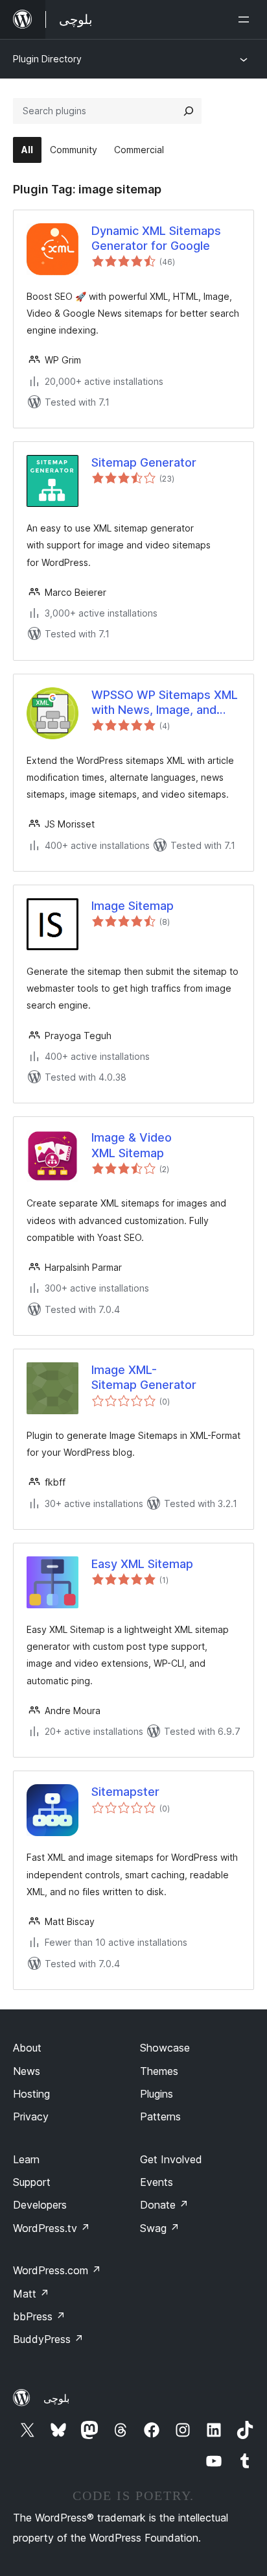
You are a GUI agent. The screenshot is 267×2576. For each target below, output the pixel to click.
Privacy (31, 2116)
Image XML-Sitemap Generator (144, 1377)
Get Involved (171, 2159)
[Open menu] (246, 19)
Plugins (157, 2094)
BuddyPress (48, 2339)
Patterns (160, 2116)
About (27, 2048)
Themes (159, 2071)
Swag (160, 2228)
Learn (26, 2159)
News (27, 2071)
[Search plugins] (189, 111)
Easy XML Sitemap (142, 1564)
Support (32, 2182)
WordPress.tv (52, 2228)
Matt (31, 2294)
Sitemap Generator (144, 462)
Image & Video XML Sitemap (132, 1145)
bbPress (39, 2316)
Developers (40, 2205)
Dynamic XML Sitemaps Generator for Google (156, 238)
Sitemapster (125, 1792)
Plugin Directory (47, 59)
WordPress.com (57, 2270)
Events (157, 2182)
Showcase (165, 2048)
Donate (164, 2205)
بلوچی (56, 2398)
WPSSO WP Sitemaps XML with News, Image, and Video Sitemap (165, 703)
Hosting (31, 2094)
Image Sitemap (133, 906)
